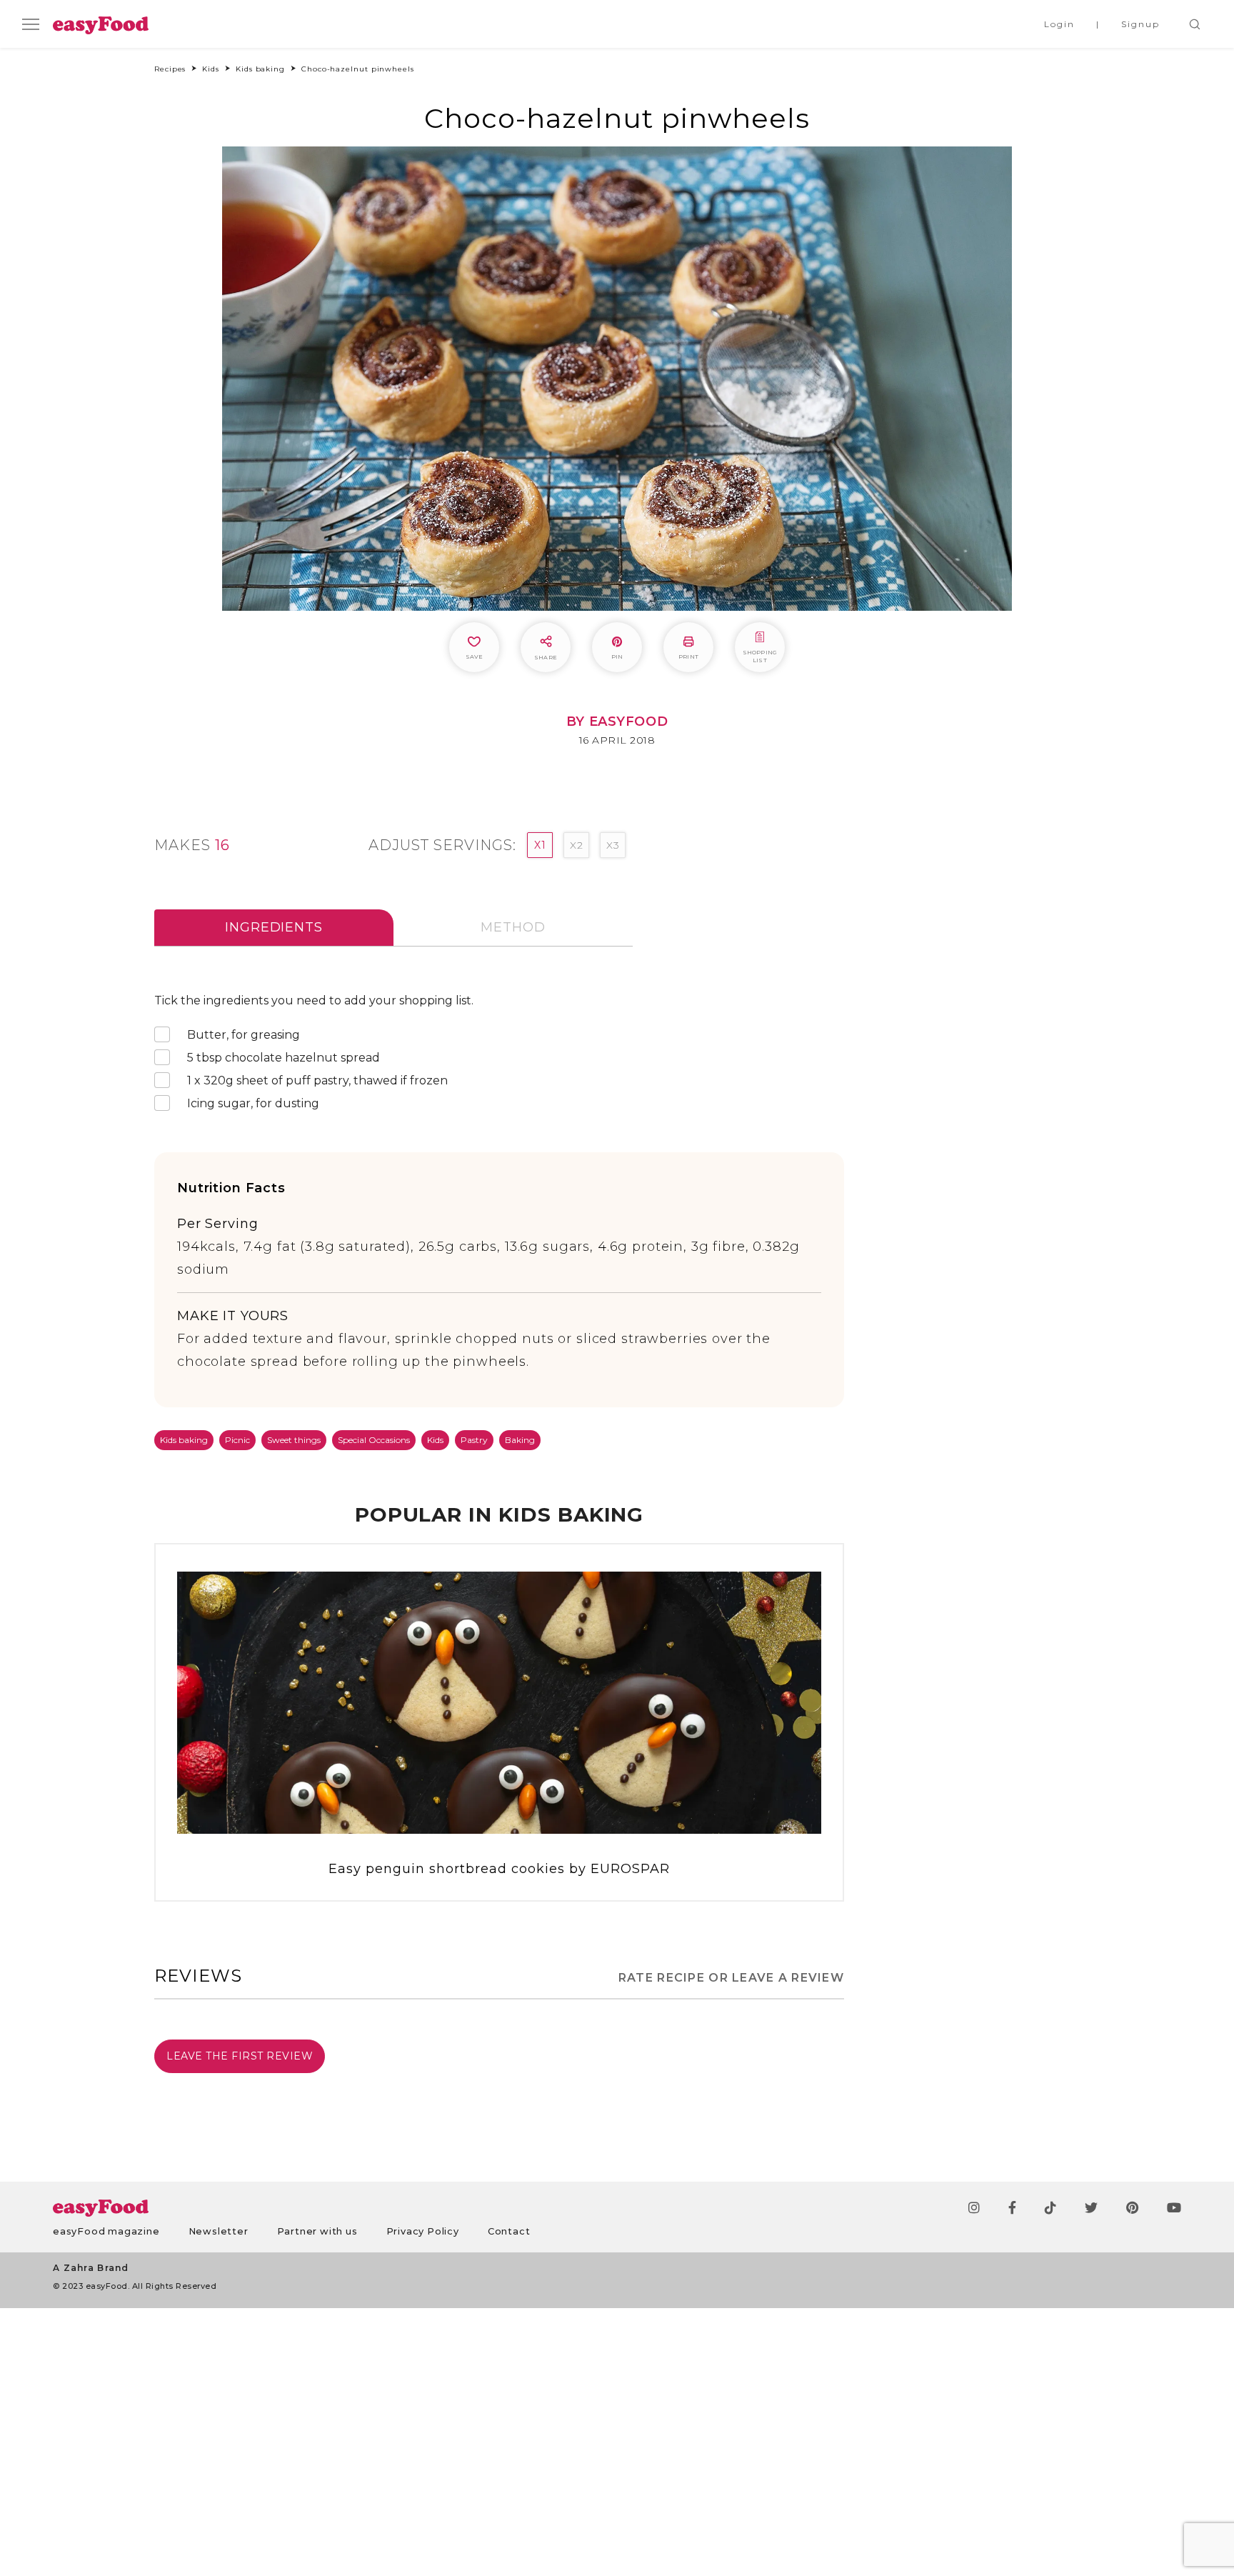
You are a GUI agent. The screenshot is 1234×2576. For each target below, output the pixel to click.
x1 (540, 845)
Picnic (237, 1440)
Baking (520, 1440)
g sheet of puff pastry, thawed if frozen (317, 1080)
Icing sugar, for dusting (253, 1103)
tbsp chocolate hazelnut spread (284, 1058)
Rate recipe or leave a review (731, 1978)
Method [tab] (513, 927)
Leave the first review (240, 2056)
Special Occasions (374, 1440)
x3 (613, 845)
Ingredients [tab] (274, 927)
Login (1059, 24)
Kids (435, 1440)
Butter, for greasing (244, 1035)
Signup (1140, 24)
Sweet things (294, 1440)
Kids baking (184, 1440)
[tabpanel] (499, 1055)
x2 (576, 845)
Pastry (474, 1440)
